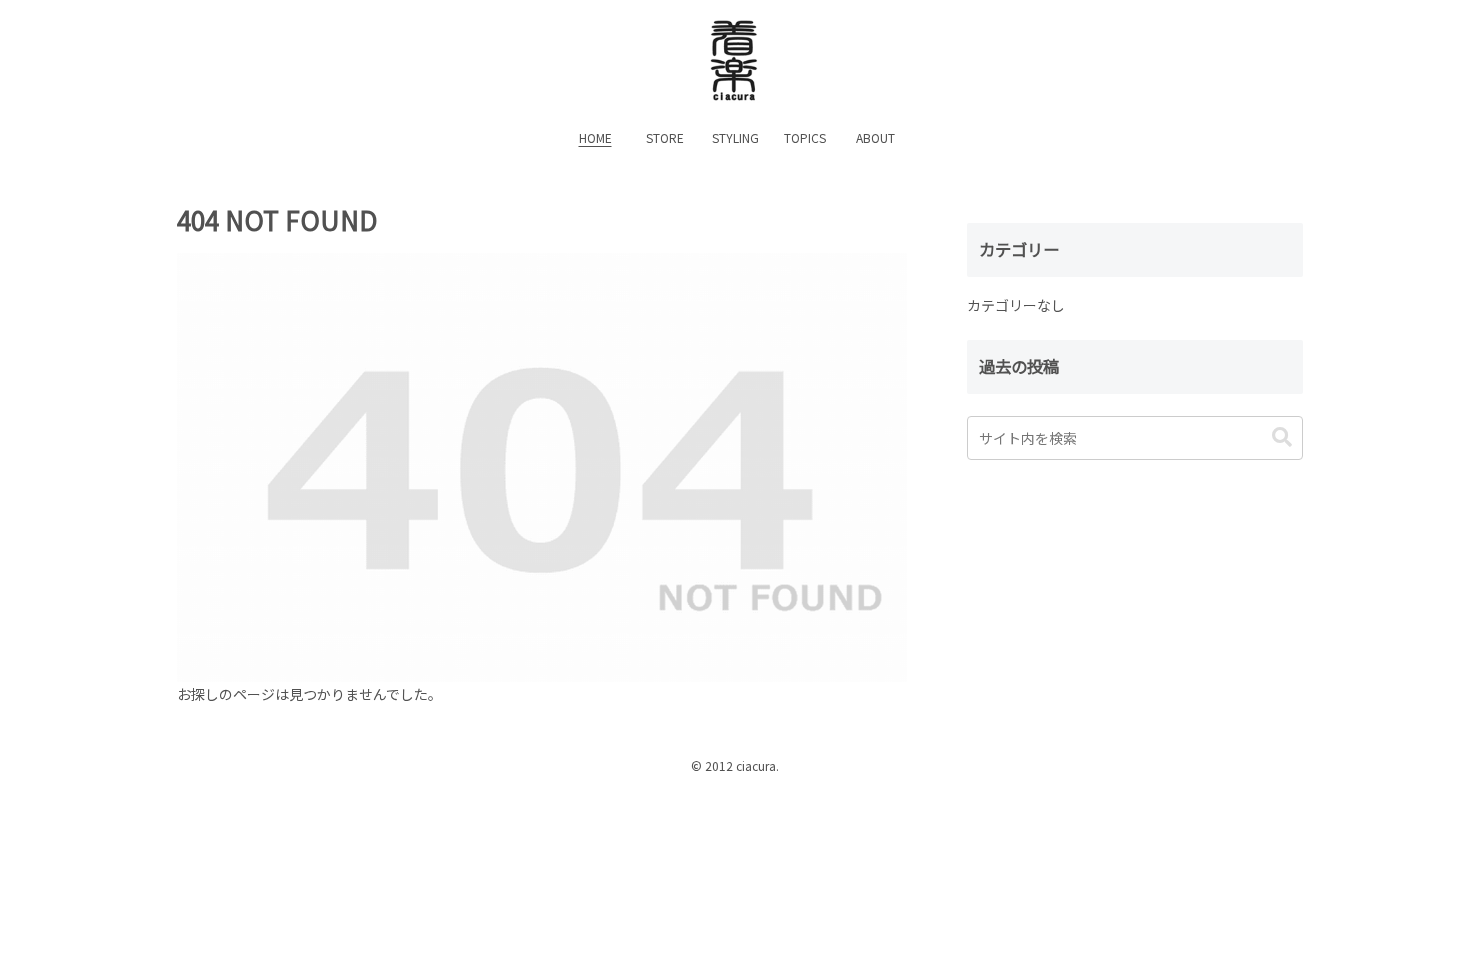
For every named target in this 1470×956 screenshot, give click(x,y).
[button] (1282, 437)
